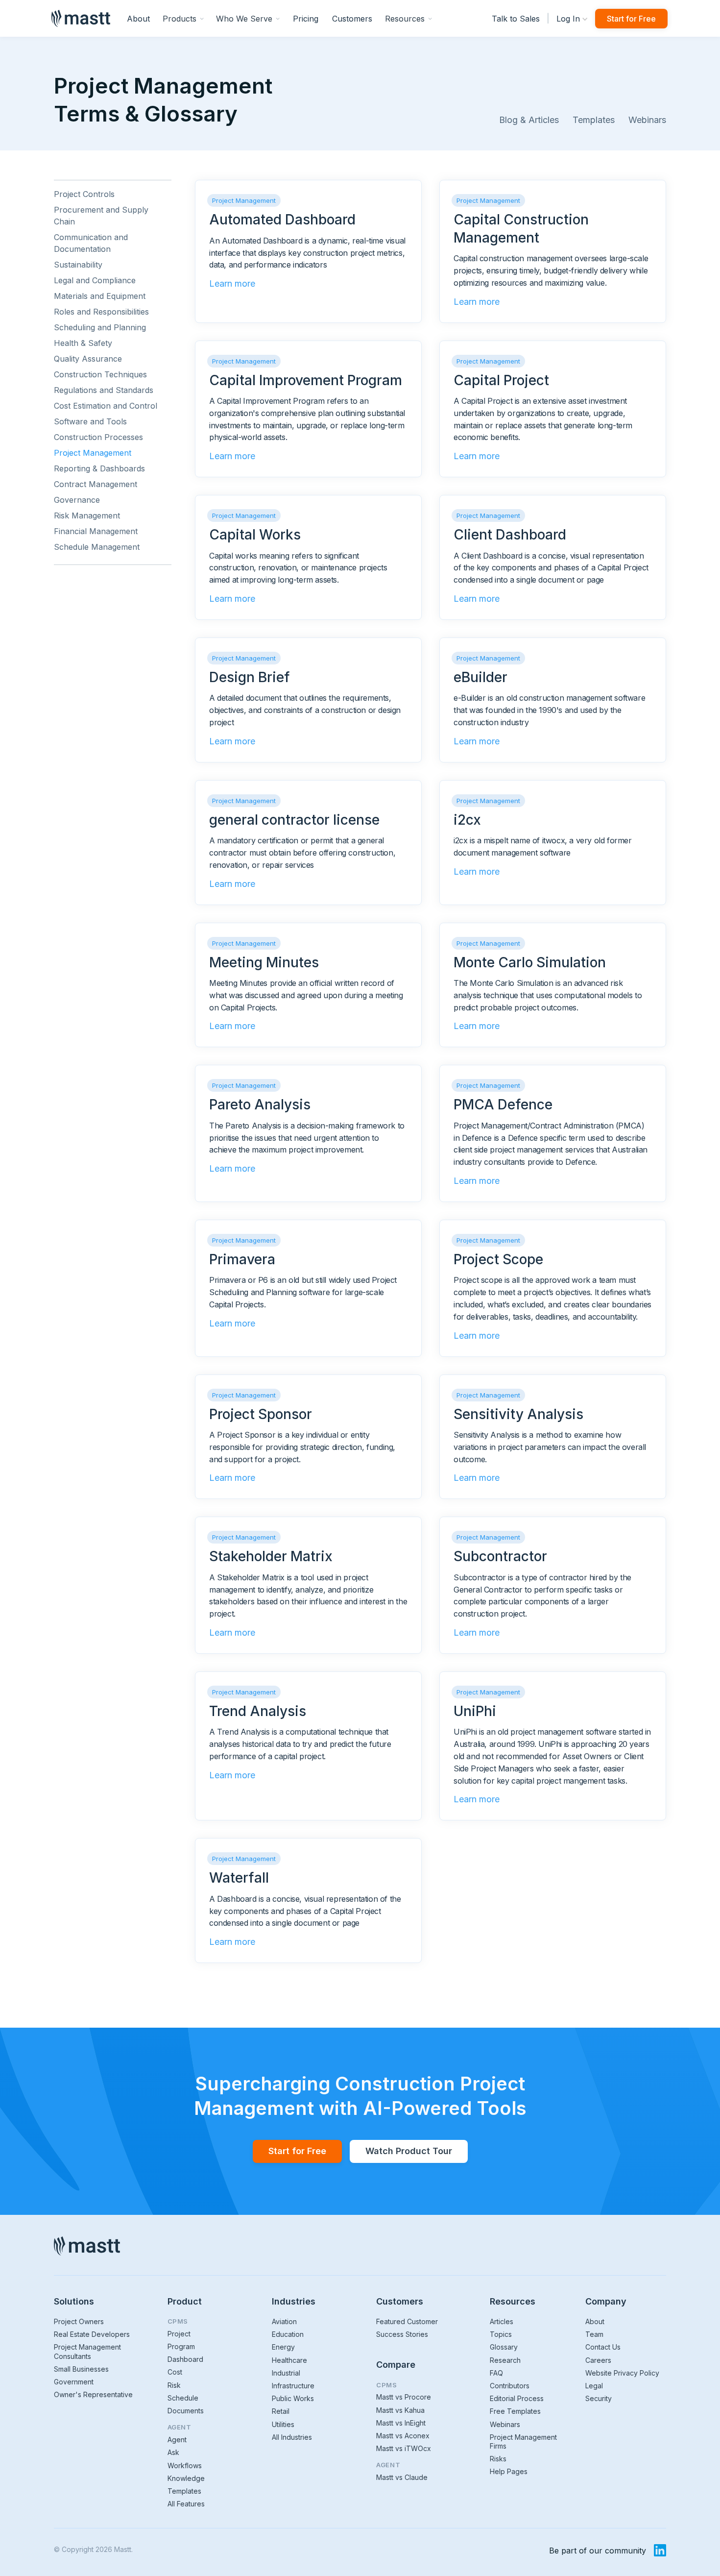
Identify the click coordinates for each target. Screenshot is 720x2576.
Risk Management (87, 515)
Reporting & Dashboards (99, 468)
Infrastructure (293, 2386)
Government (74, 2382)
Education (288, 2334)
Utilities (283, 2424)
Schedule (183, 2398)
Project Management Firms (523, 2441)
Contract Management (96, 484)
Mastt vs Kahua (400, 2410)
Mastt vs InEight (401, 2423)
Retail (281, 2411)
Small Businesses (81, 2369)
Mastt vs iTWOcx (404, 2448)
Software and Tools (90, 421)
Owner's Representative (93, 2394)
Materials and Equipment (100, 296)
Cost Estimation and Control (106, 406)
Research (505, 2360)
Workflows (185, 2466)
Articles (502, 2321)
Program (181, 2346)
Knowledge (186, 2478)
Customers (352, 19)
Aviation (284, 2321)
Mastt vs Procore (404, 2397)
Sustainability (78, 265)
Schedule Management (97, 547)
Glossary (504, 2347)
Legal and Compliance (95, 280)
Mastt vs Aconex (403, 2436)
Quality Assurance (88, 359)
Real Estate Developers (92, 2334)
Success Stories (402, 2334)
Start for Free (631, 19)
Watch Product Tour (409, 2151)
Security (599, 2398)
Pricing (306, 19)
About (138, 19)
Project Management (93, 453)
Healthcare (289, 2360)
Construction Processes (98, 437)
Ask (173, 2452)
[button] (183, 18)
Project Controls (84, 194)
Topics (501, 2334)
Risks (498, 2459)
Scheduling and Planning (100, 327)
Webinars (647, 120)
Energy (283, 2347)
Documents (186, 2411)
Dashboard (185, 2359)
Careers (598, 2360)
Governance (77, 500)
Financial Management (96, 531)
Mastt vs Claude (402, 2477)
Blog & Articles (529, 120)
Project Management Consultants (87, 2351)
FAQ (496, 2373)
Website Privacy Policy (622, 2373)
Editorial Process (517, 2398)
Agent (177, 2440)
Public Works (293, 2398)
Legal (594, 2386)
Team (594, 2334)
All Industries (292, 2437)
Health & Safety (83, 343)
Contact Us (603, 2347)
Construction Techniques (100, 374)
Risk (174, 2385)
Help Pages (509, 2471)
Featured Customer (407, 2321)
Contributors (510, 2386)
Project (179, 2334)
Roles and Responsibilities (101, 312)
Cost (175, 2372)
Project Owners (79, 2321)
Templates (594, 120)
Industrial (286, 2373)
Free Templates (515, 2411)
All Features (186, 2504)
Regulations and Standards (104, 390)
